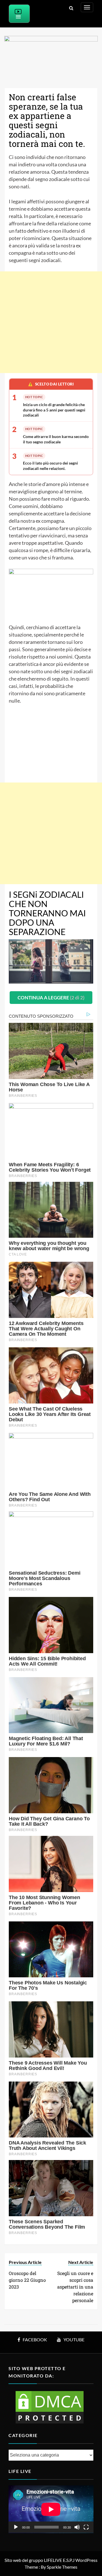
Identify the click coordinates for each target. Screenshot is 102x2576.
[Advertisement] (51, 322)
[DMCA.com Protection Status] (50, 2407)
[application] (51, 2509)
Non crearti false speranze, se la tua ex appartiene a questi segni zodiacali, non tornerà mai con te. (47, 120)
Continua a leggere (51, 998)
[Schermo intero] (86, 2527)
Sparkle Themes (62, 2567)
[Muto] (77, 2527)
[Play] (16, 2527)
